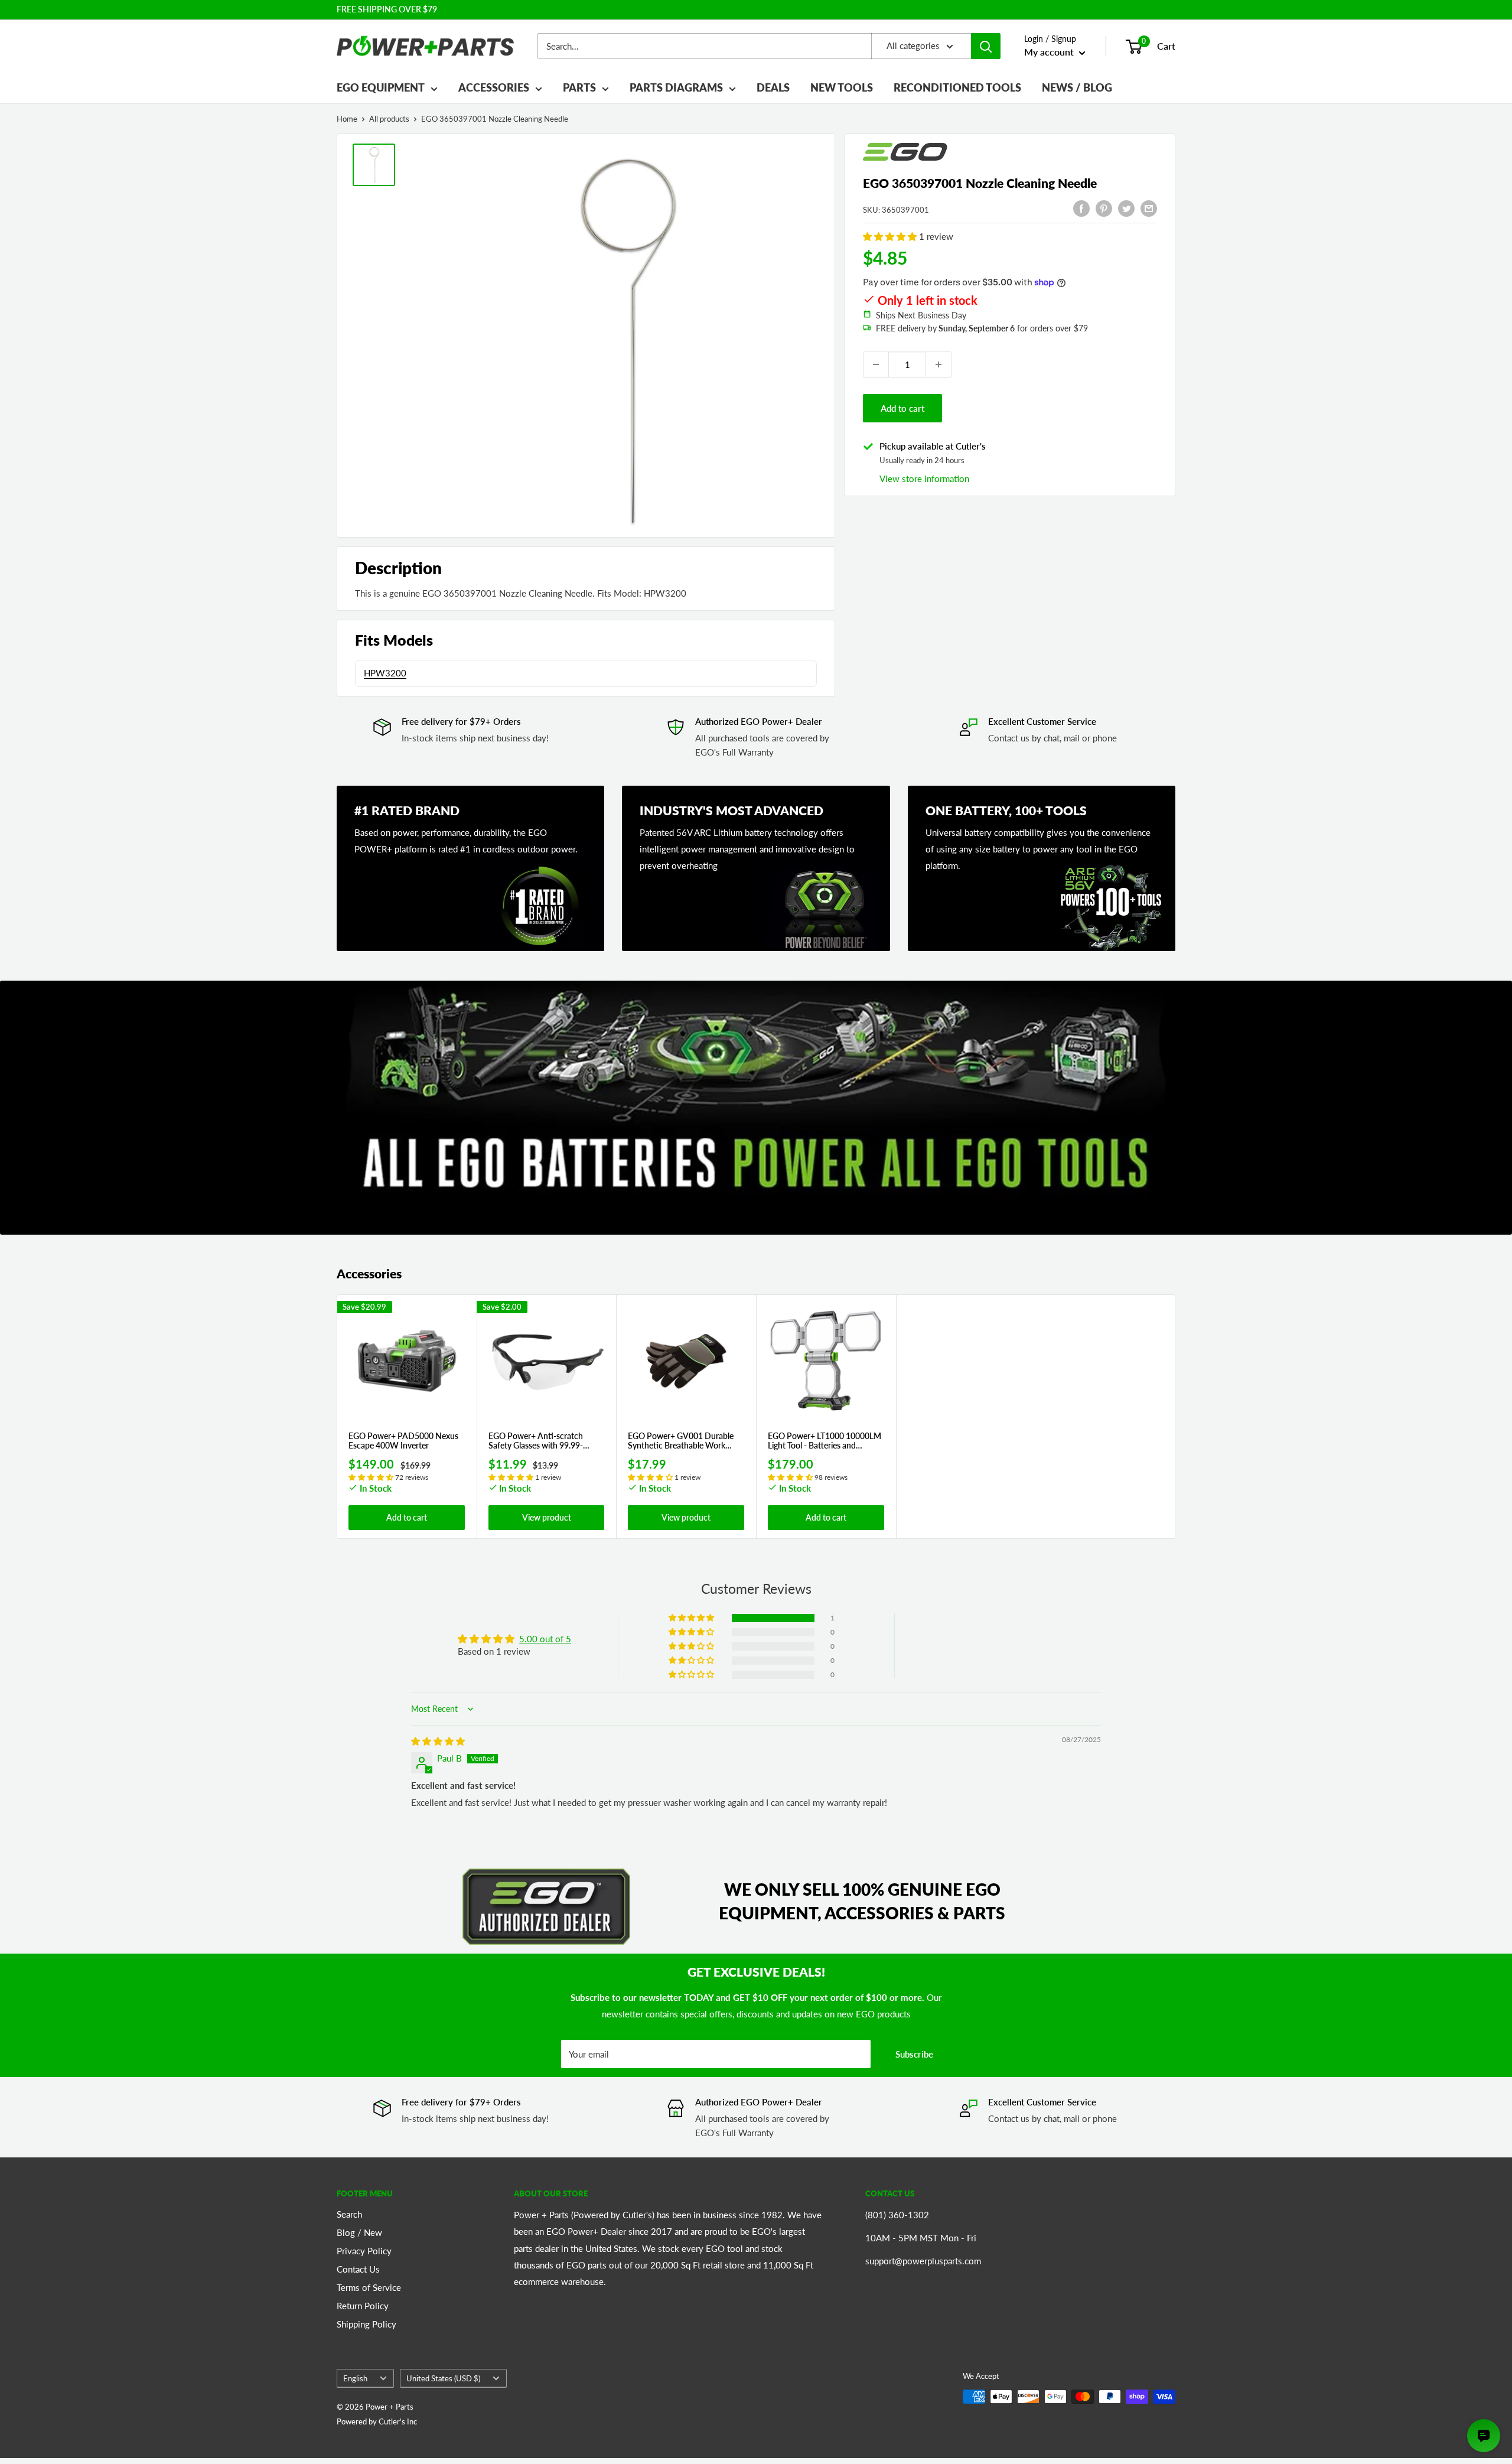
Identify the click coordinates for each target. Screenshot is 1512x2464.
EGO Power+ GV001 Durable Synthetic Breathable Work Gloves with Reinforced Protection (681, 1441)
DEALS (773, 87)
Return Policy (363, 2306)
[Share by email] (1149, 208)
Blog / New (359, 2232)
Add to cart (902, 408)
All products (389, 119)
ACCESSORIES (494, 87)
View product (547, 1517)
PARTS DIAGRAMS (676, 87)
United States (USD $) (443, 2378)
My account (1050, 52)
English (355, 2378)
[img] (438, 1741)
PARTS (579, 87)
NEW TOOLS (842, 87)
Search (349, 2214)
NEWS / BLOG (1077, 87)
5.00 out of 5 (545, 1639)
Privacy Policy (364, 2251)
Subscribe (914, 2054)
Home (347, 119)
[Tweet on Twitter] (1126, 208)
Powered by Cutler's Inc (377, 2421)
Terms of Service (369, 2287)
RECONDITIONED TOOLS (957, 87)
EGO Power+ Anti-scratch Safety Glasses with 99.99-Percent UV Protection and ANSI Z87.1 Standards (537, 1441)
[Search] (986, 46)
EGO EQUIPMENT (381, 87)
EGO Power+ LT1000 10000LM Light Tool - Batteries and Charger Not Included (825, 1441)
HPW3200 (385, 673)
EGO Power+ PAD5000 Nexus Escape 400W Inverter (403, 1441)
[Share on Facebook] (1081, 208)
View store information (924, 479)
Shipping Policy (366, 2324)
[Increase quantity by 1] (939, 364)
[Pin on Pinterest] (1104, 208)
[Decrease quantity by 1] (876, 364)
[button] (891, 236)
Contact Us (358, 2269)
